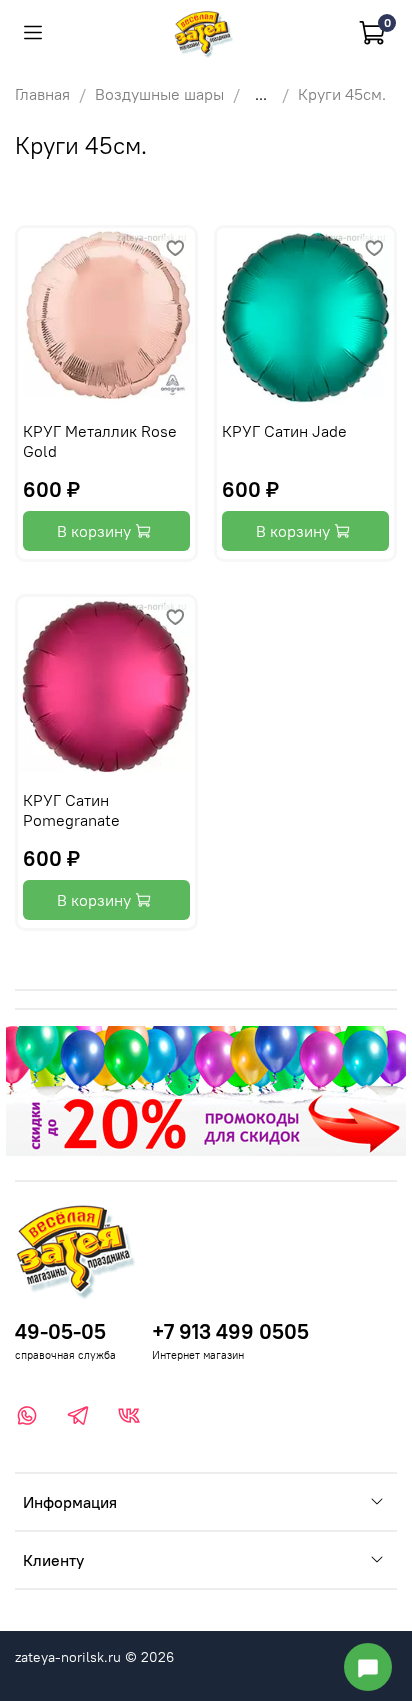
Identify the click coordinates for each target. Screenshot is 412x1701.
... (261, 94)
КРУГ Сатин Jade (284, 431)
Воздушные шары (159, 94)
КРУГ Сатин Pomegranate (71, 810)
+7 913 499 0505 (230, 1331)
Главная (42, 94)
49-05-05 (60, 1331)
